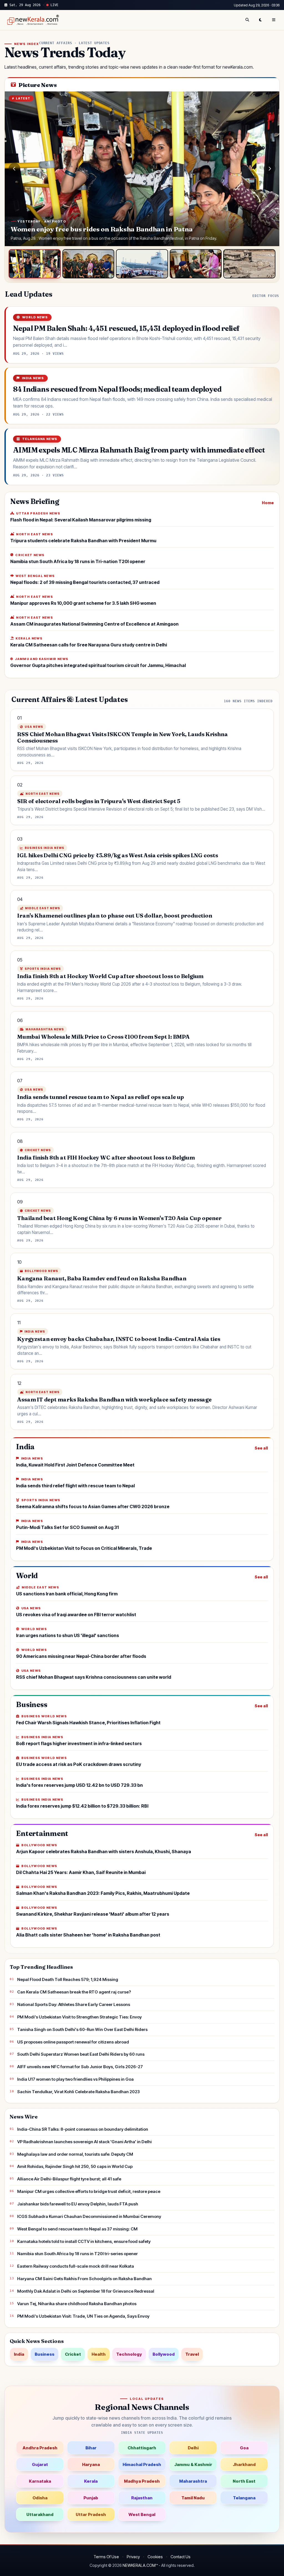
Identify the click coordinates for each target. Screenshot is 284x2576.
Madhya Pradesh (142, 2481)
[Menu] (274, 20)
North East (244, 2481)
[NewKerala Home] (32, 20)
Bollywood (164, 2354)
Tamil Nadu (193, 2498)
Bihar (91, 2448)
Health (99, 2354)
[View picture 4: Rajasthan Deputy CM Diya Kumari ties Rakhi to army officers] (196, 264)
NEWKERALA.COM (139, 2565)
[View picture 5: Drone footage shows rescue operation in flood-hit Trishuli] (249, 264)
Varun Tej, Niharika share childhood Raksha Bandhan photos (77, 2304)
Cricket (73, 2354)
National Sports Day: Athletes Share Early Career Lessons (74, 2004)
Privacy (133, 2557)
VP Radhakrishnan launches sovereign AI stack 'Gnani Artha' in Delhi (84, 2142)
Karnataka (40, 2481)
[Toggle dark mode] (260, 20)
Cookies (155, 2557)
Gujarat (40, 2464)
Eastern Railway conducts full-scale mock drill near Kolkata (76, 2266)
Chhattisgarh (142, 2448)
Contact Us (181, 2557)
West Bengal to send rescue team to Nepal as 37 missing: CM (77, 2229)
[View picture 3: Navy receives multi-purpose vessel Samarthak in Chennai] (142, 264)
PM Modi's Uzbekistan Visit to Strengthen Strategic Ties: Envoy (79, 2017)
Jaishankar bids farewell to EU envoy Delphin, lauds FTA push (78, 2204)
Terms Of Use (106, 2557)
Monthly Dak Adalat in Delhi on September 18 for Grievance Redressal (86, 2291)
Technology (129, 2354)
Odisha (40, 2498)
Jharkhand (244, 2464)
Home (268, 503)
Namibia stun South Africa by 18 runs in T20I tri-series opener (78, 2254)
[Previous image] (14, 169)
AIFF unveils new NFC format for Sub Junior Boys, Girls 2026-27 (80, 2067)
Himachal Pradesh (142, 2464)
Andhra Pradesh (40, 2448)
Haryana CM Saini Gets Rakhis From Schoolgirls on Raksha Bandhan (84, 2279)
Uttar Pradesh (91, 2514)
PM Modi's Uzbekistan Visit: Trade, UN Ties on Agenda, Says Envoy (83, 2316)
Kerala (91, 2481)
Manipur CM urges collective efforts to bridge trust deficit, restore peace (89, 2191)
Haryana (91, 2464)
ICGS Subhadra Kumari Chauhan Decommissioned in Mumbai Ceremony (89, 2216)
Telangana (244, 2498)
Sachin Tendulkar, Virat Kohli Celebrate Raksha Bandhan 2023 (78, 2092)
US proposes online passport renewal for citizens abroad (73, 2042)
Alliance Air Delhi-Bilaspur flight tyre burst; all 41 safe (69, 2179)
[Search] (247, 20)
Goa (244, 2448)
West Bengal (142, 2514)
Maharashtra (193, 2481)
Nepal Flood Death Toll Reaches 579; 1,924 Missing (68, 1979)
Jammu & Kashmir (193, 2464)
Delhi (193, 2448)
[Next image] (270, 169)
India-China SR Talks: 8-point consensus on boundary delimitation (83, 2129)
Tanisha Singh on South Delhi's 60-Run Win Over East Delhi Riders (82, 2029)
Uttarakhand (40, 2514)
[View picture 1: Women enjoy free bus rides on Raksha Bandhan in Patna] (35, 264)
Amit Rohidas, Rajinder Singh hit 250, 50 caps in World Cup (75, 2166)
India (19, 2354)
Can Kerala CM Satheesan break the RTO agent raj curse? (74, 1992)
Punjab (91, 2498)
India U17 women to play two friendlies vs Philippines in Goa (75, 2079)
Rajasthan (142, 2498)
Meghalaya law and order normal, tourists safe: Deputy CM (75, 2154)
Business (45, 2354)
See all (261, 1448)
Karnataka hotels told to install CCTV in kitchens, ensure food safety (84, 2241)
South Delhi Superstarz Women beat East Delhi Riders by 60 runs (81, 2054)
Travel (192, 2354)
